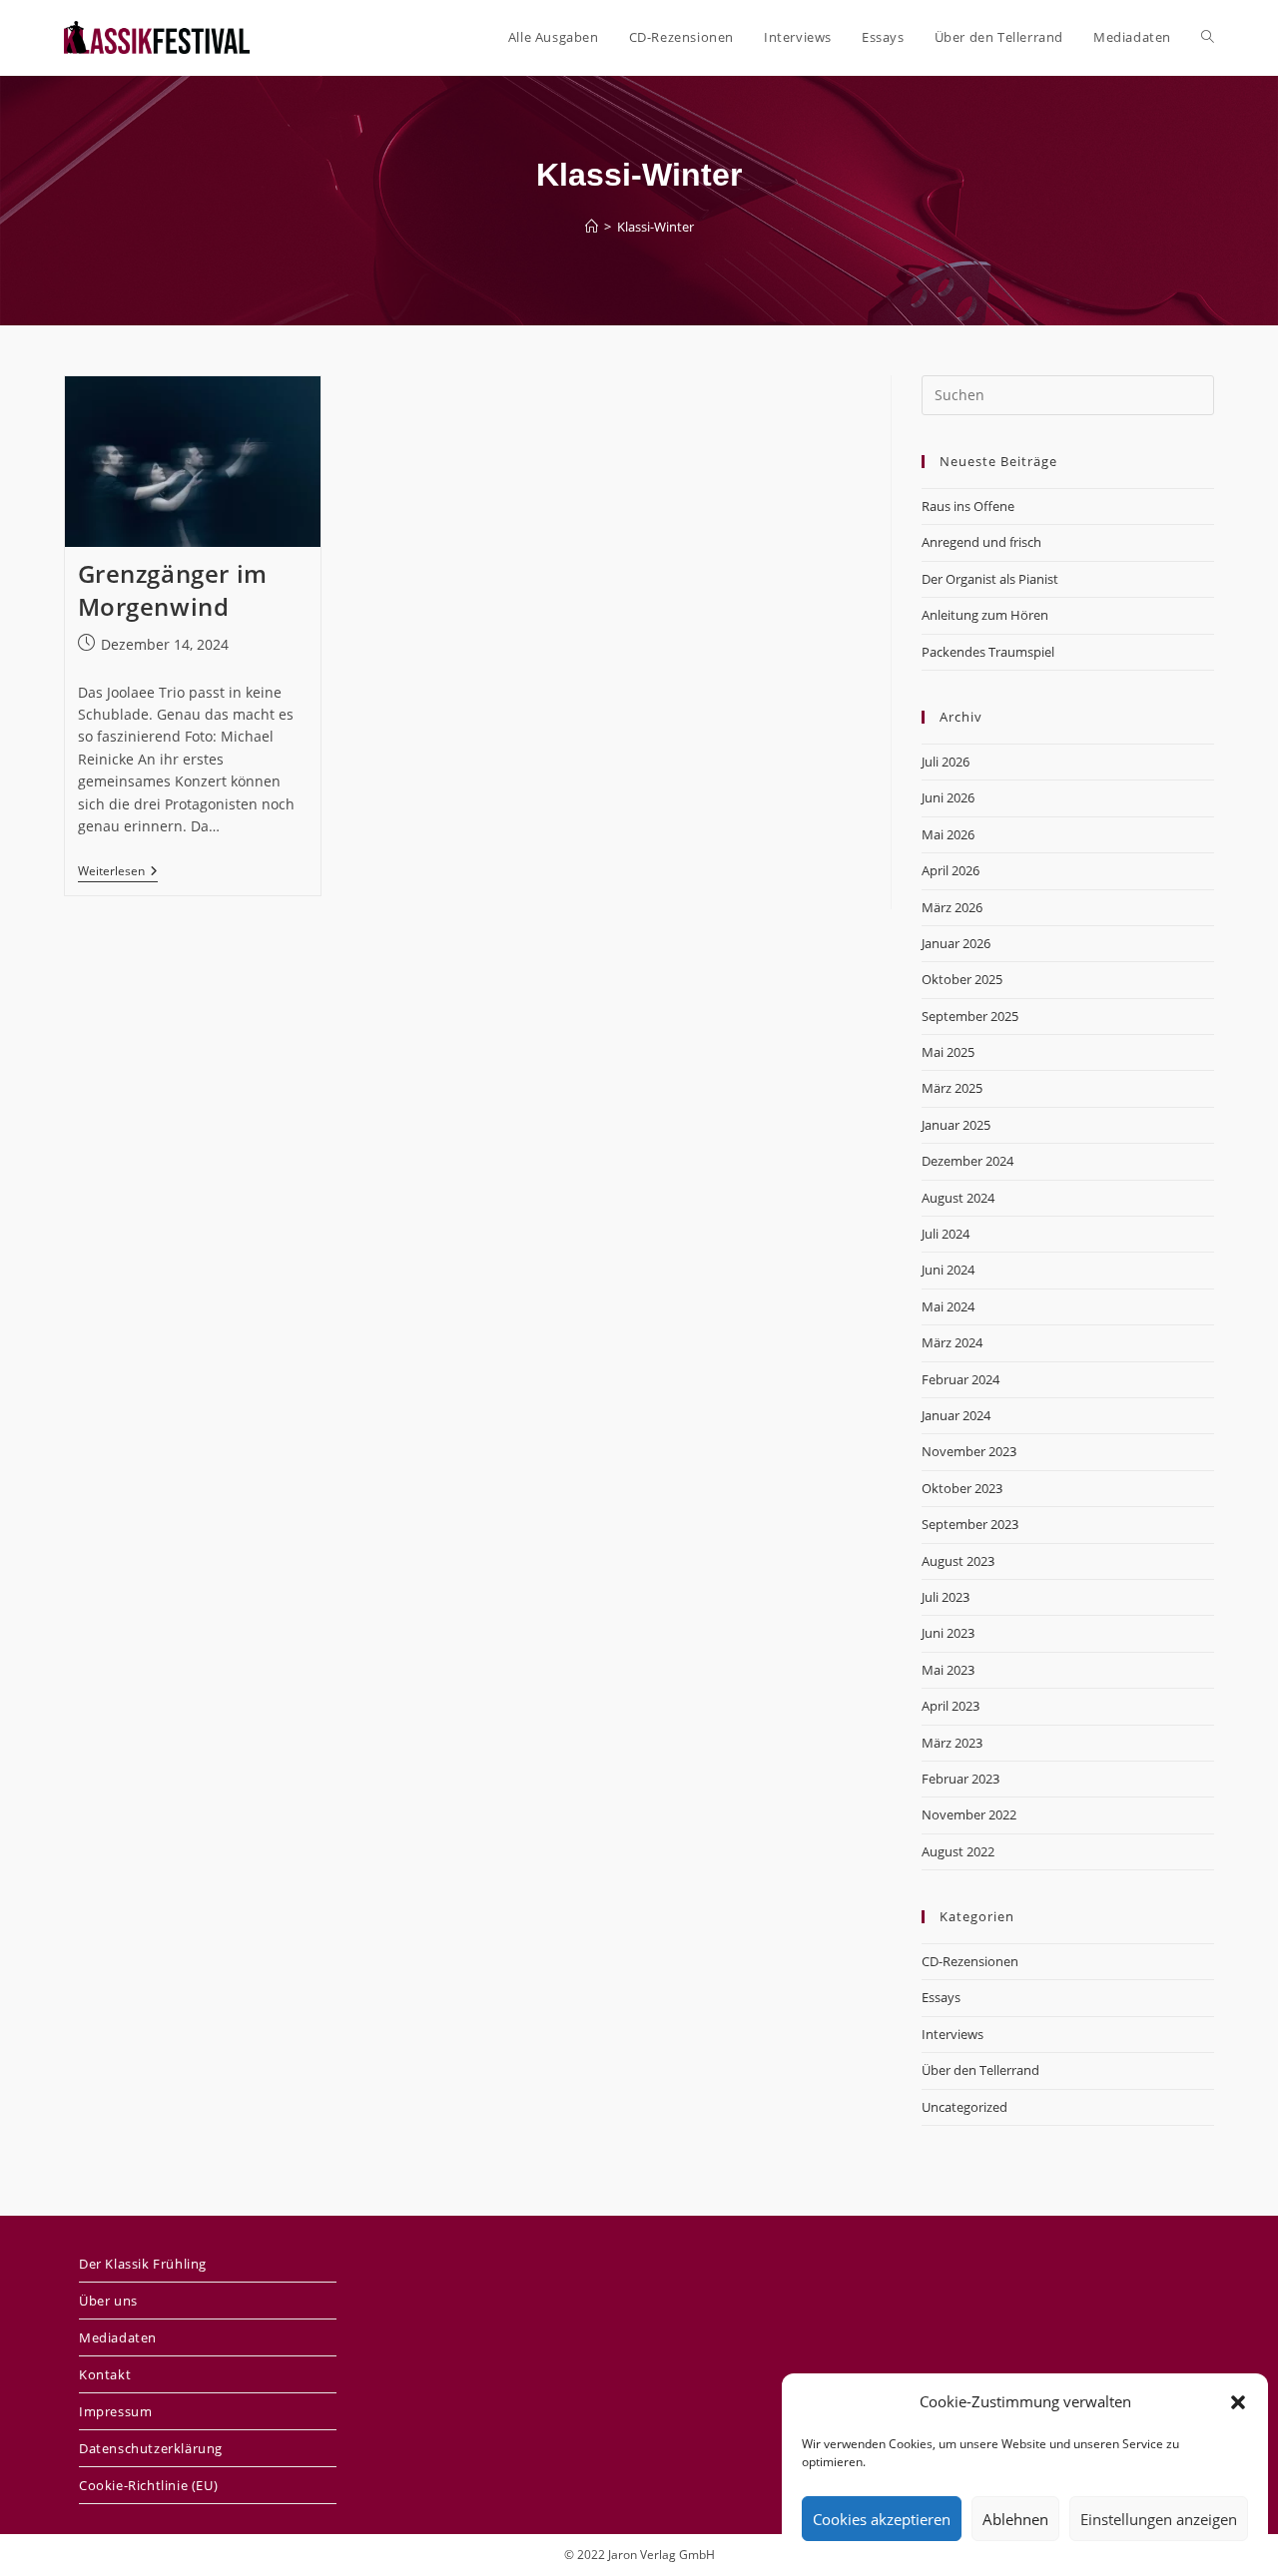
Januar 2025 (956, 1125)
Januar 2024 (956, 1415)
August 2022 (958, 1851)
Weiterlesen (118, 873)
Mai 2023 (948, 1670)
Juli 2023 (946, 1597)
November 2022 (969, 1814)
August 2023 (958, 1561)
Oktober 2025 (962, 979)
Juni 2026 (948, 797)
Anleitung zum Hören (985, 615)
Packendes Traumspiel (988, 652)
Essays (941, 1997)
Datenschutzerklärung (151, 2448)
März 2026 (952, 907)
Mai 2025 (948, 1052)
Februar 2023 (960, 1779)
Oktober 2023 (962, 1488)
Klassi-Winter (655, 227)
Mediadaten (118, 2337)
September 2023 (970, 1524)
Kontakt (105, 2374)
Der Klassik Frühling (143, 2264)
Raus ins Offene (968, 506)
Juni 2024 (948, 1270)
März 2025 (952, 1088)
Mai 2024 (948, 1306)
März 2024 (952, 1342)
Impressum (115, 2411)
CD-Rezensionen (970, 1961)
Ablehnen (1015, 2519)
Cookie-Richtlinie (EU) (148, 2485)
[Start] (592, 227)
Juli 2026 (946, 762)
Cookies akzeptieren (882, 2519)
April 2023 (951, 1706)
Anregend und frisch (981, 542)
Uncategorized (964, 2107)
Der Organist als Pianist (990, 579)
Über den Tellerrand (980, 2070)
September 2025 (970, 1016)
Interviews (953, 2034)
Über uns (108, 2301)
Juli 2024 (946, 1234)
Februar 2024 (960, 1379)
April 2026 (951, 870)
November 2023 (969, 1451)
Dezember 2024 (967, 1161)
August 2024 (958, 1198)
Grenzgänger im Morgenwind (173, 590)
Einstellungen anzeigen (1159, 2519)
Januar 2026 (956, 943)
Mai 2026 (948, 834)
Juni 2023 (948, 1633)
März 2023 (952, 1743)
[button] (1238, 2402)
